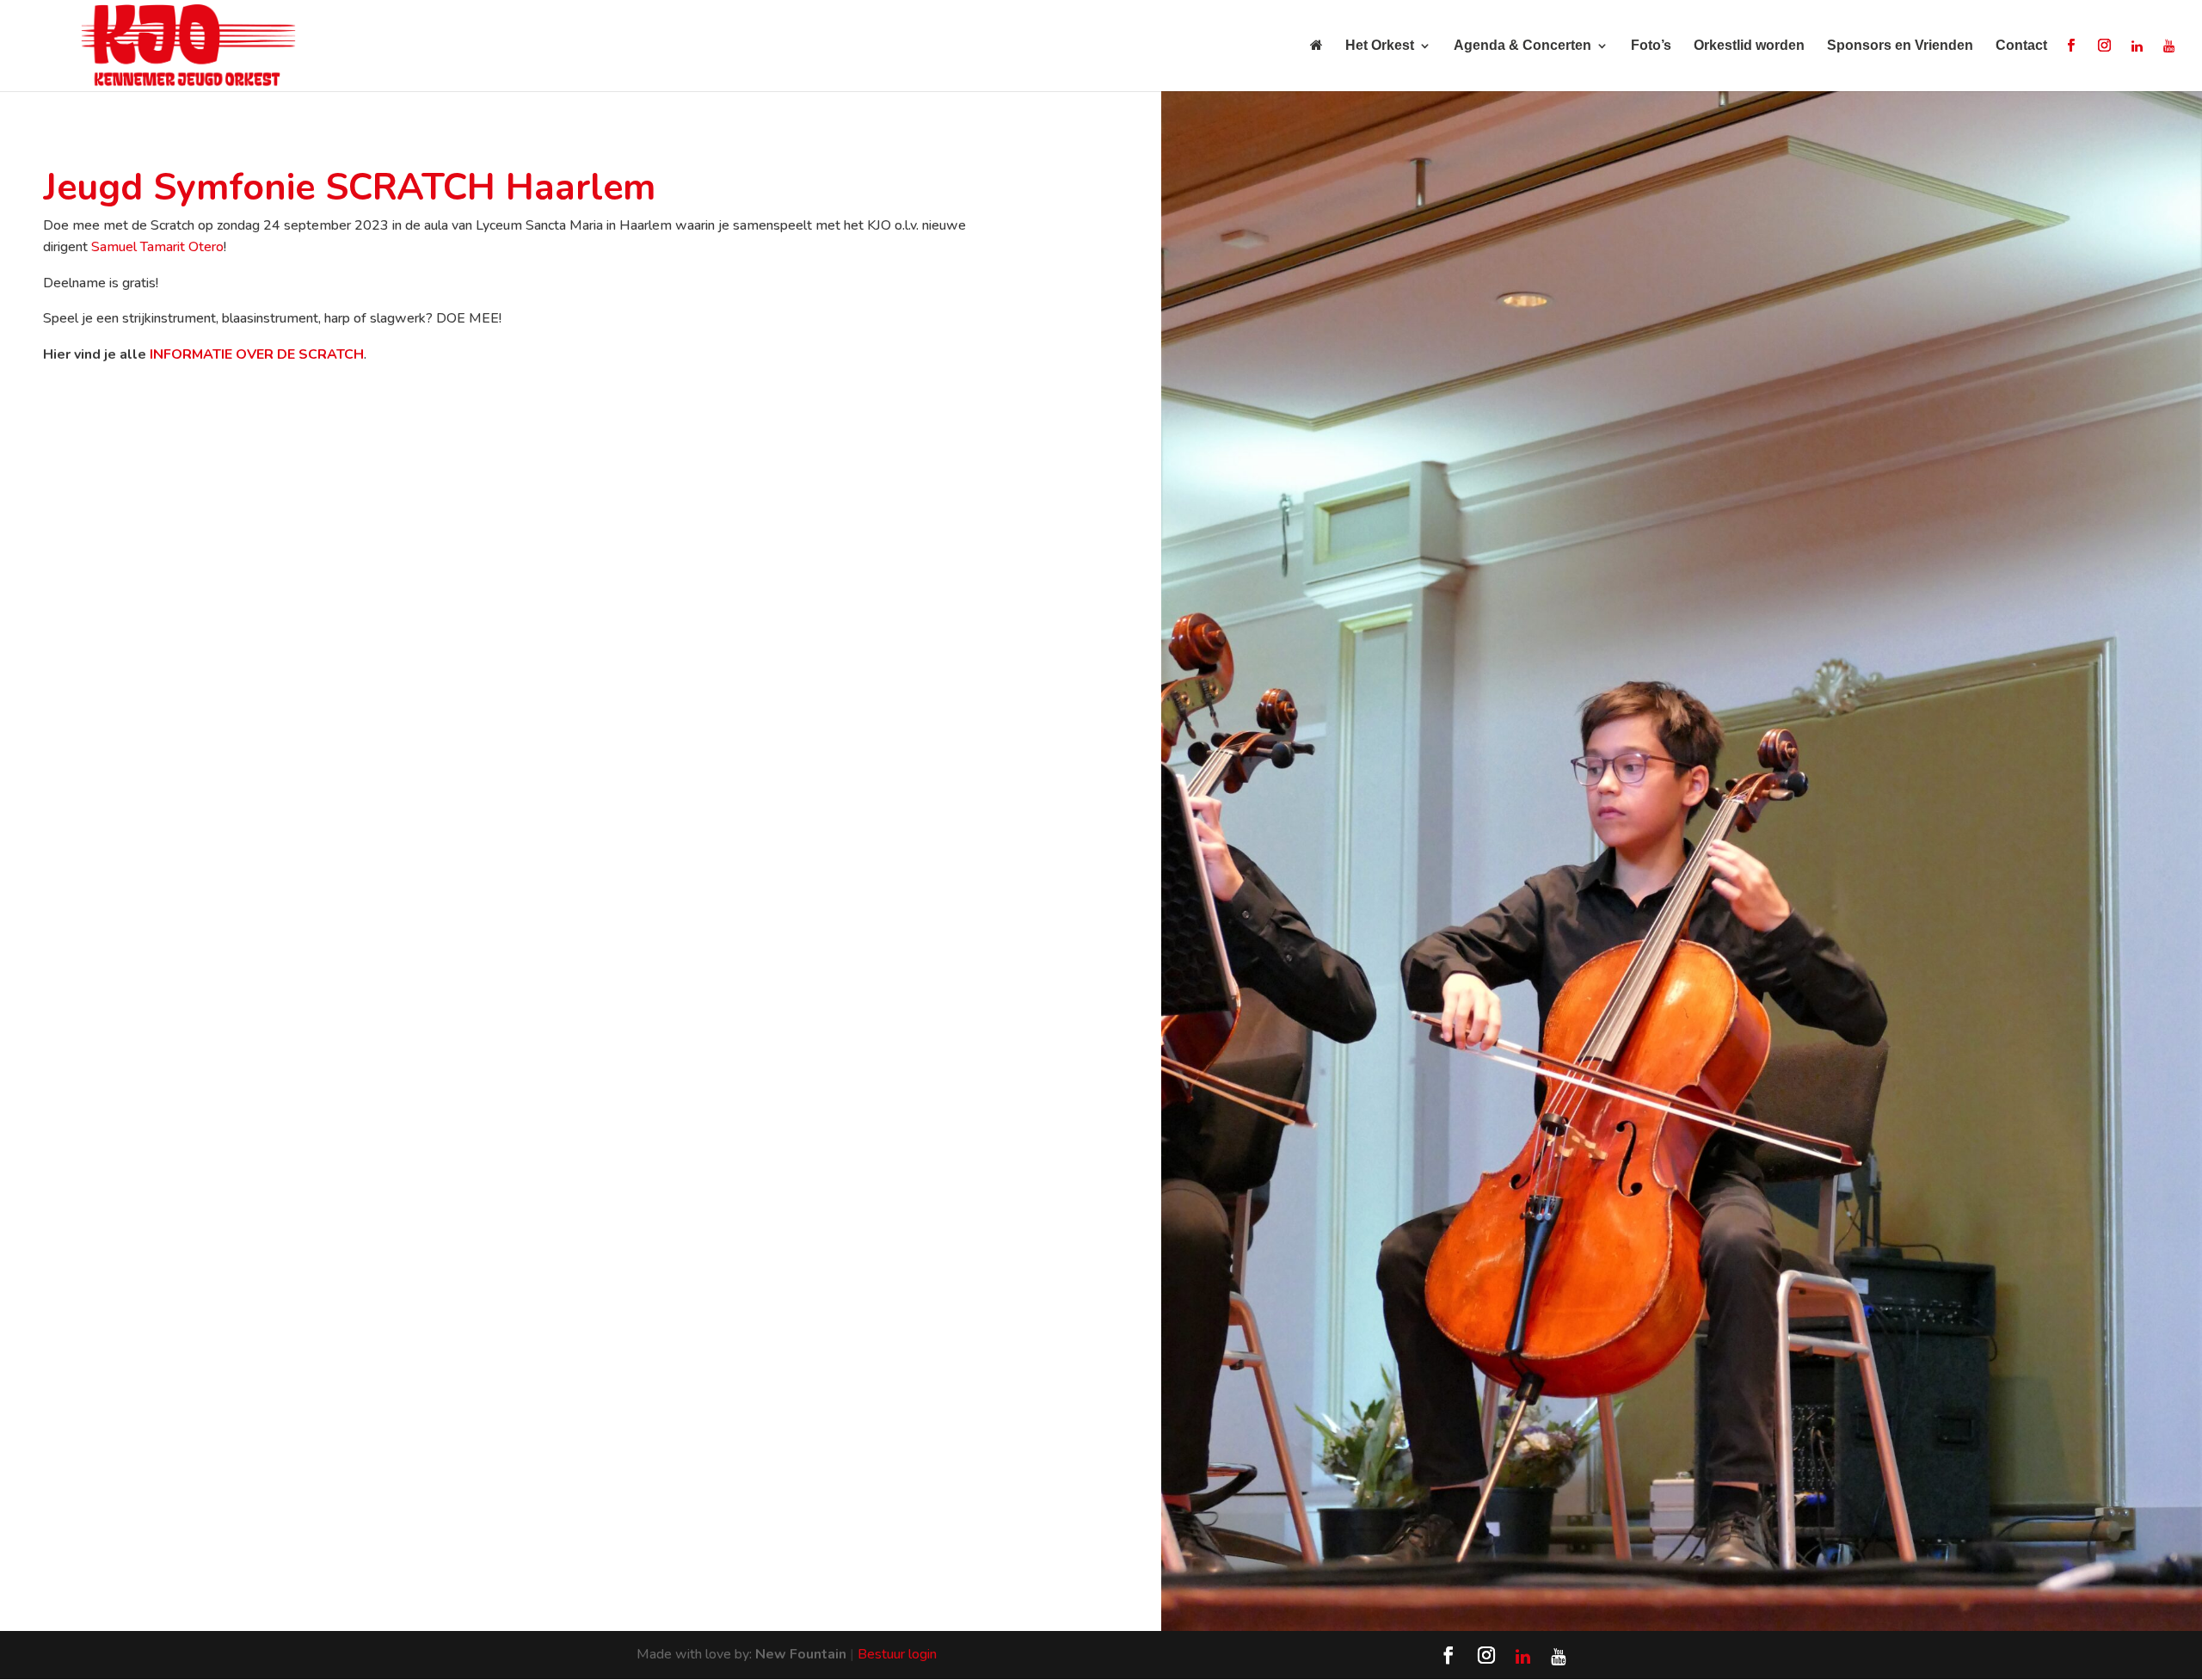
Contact (2021, 46)
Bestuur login (897, 1654)
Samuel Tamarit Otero (157, 247)
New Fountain (801, 1654)
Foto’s (1651, 46)
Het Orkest (1380, 46)
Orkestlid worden (1749, 46)
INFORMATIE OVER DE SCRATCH (257, 354)
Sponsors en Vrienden (1900, 46)
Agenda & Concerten (1522, 46)
